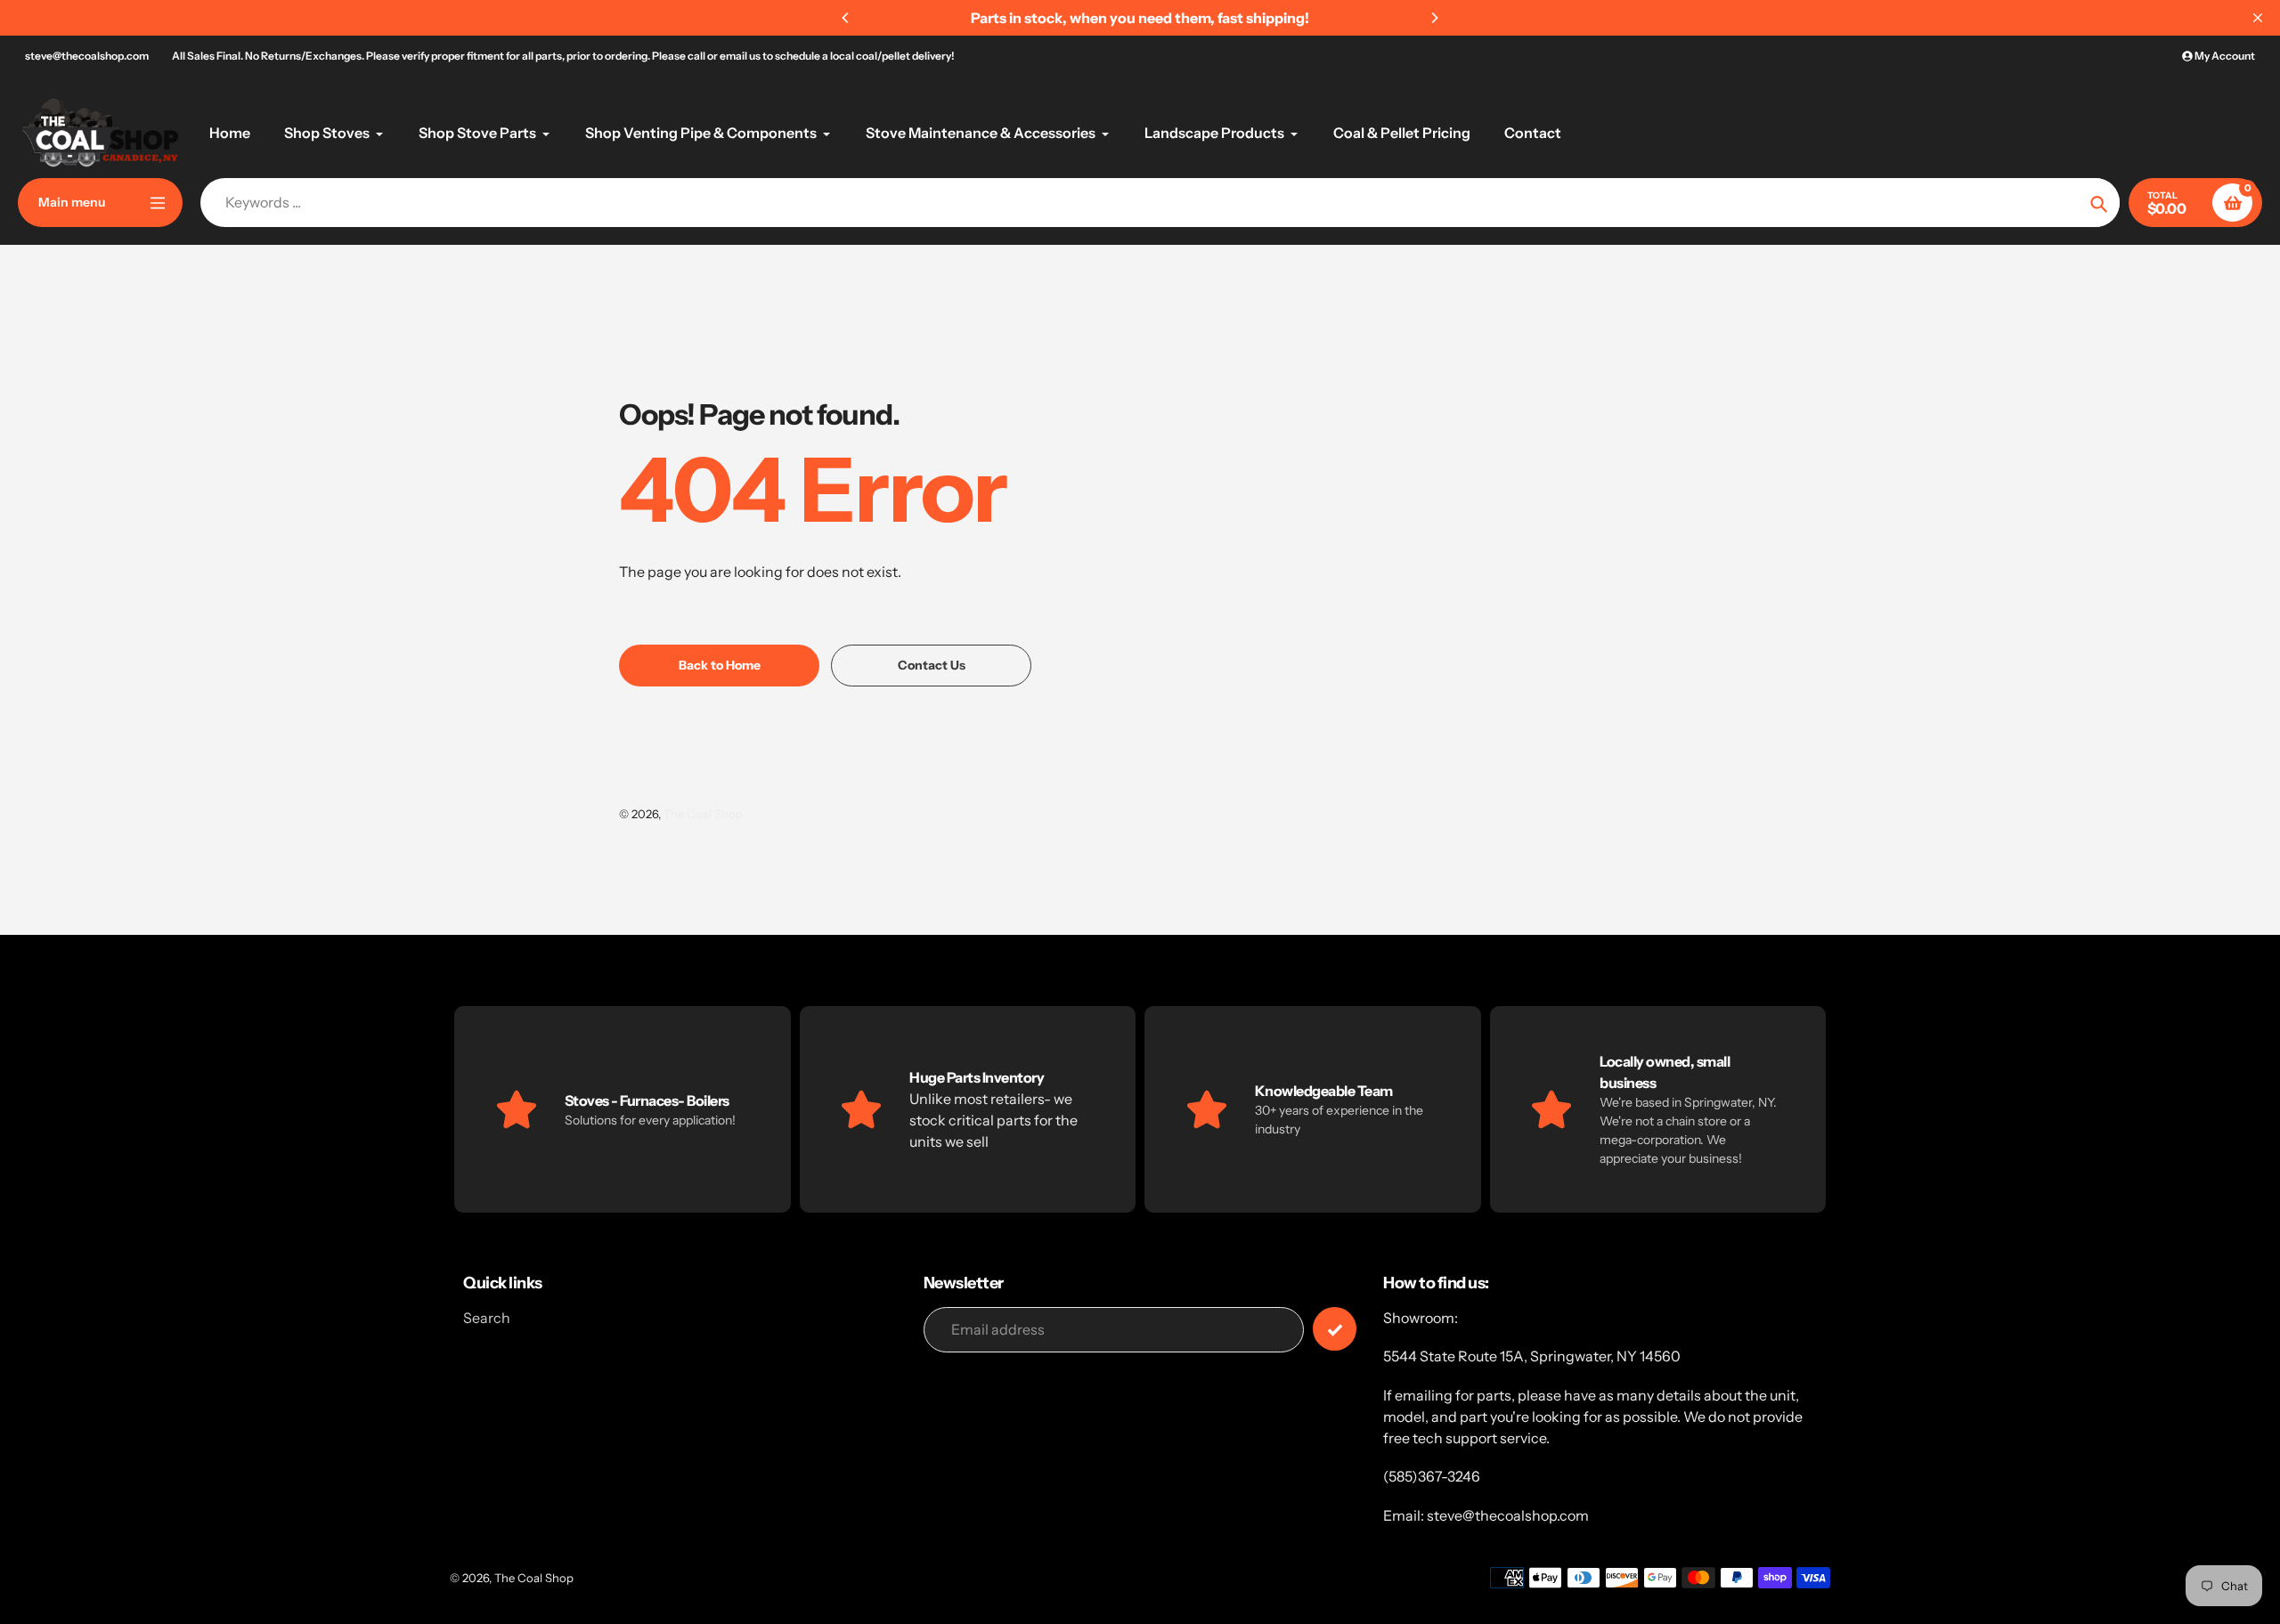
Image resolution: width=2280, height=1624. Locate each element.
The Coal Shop (703, 814)
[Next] (1434, 18)
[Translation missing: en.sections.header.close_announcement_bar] (2258, 18)
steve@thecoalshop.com (87, 56)
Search (487, 1318)
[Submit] (1335, 1329)
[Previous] (846, 18)
